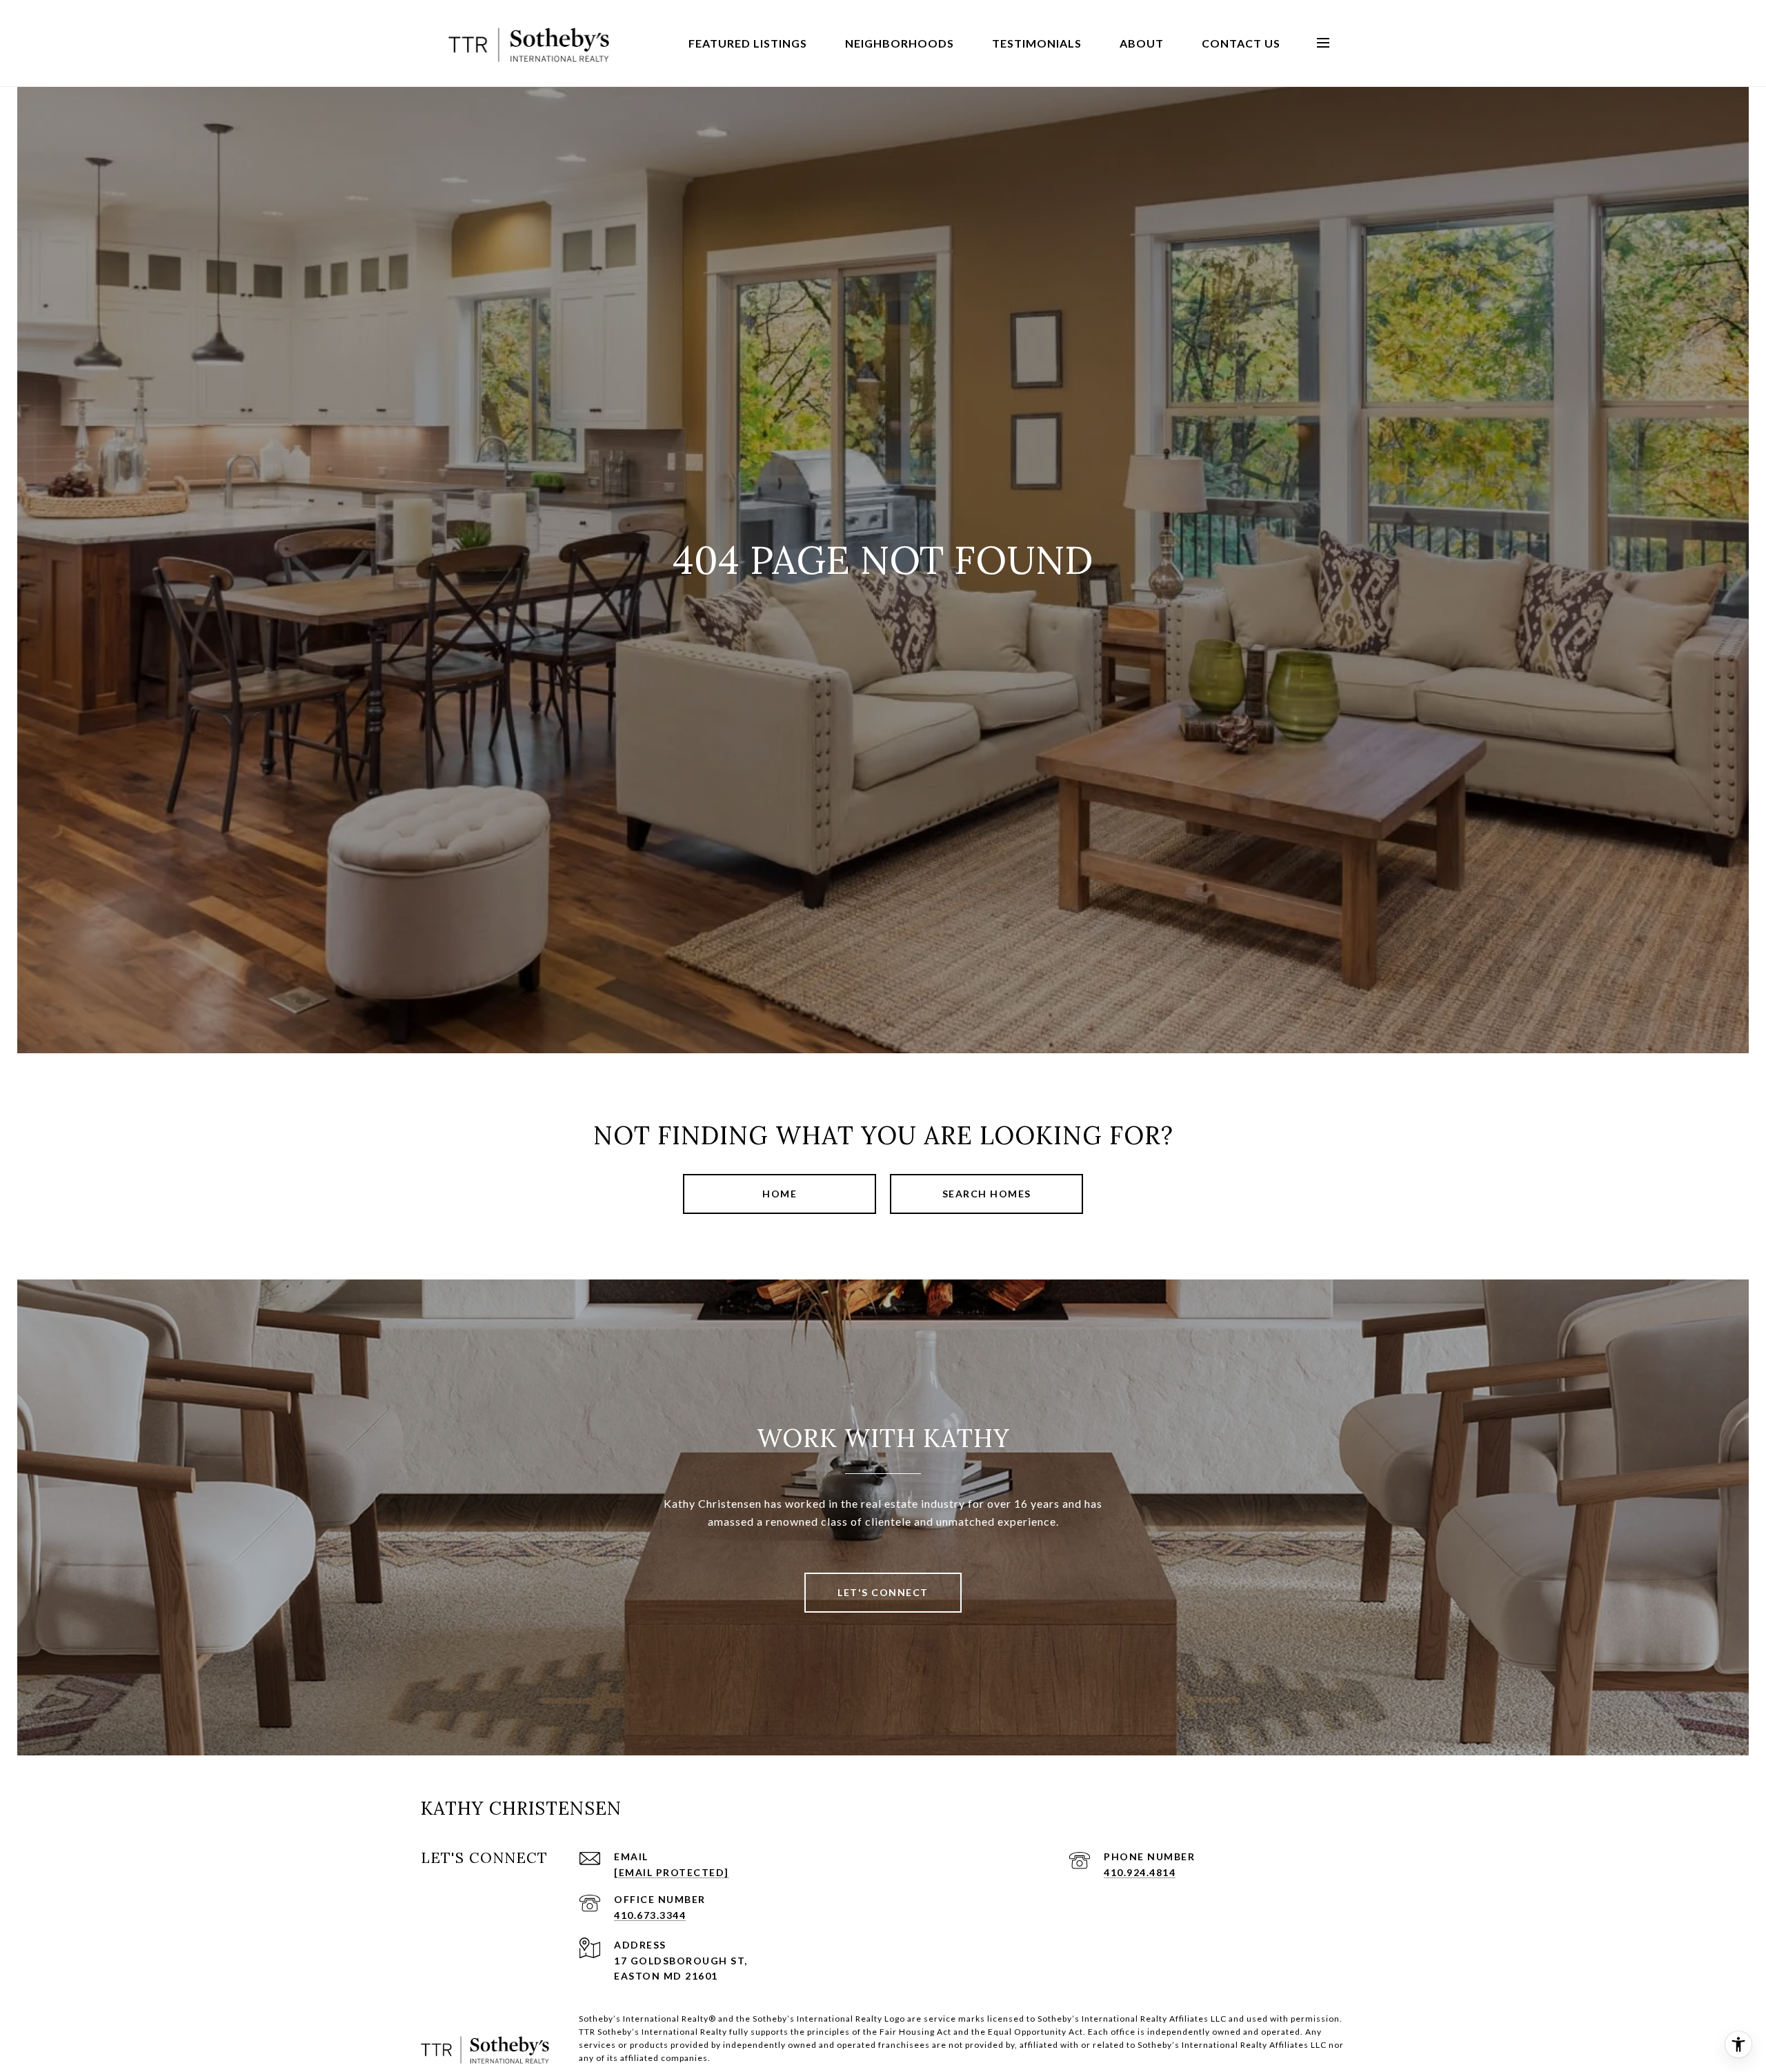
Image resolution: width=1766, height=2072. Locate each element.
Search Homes (987, 1194)
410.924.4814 (1140, 1872)
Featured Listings (748, 43)
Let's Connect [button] (883, 1592)
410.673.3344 (650, 1915)
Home (780, 1194)
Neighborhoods (900, 43)
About (1142, 43)
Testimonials (1037, 43)
